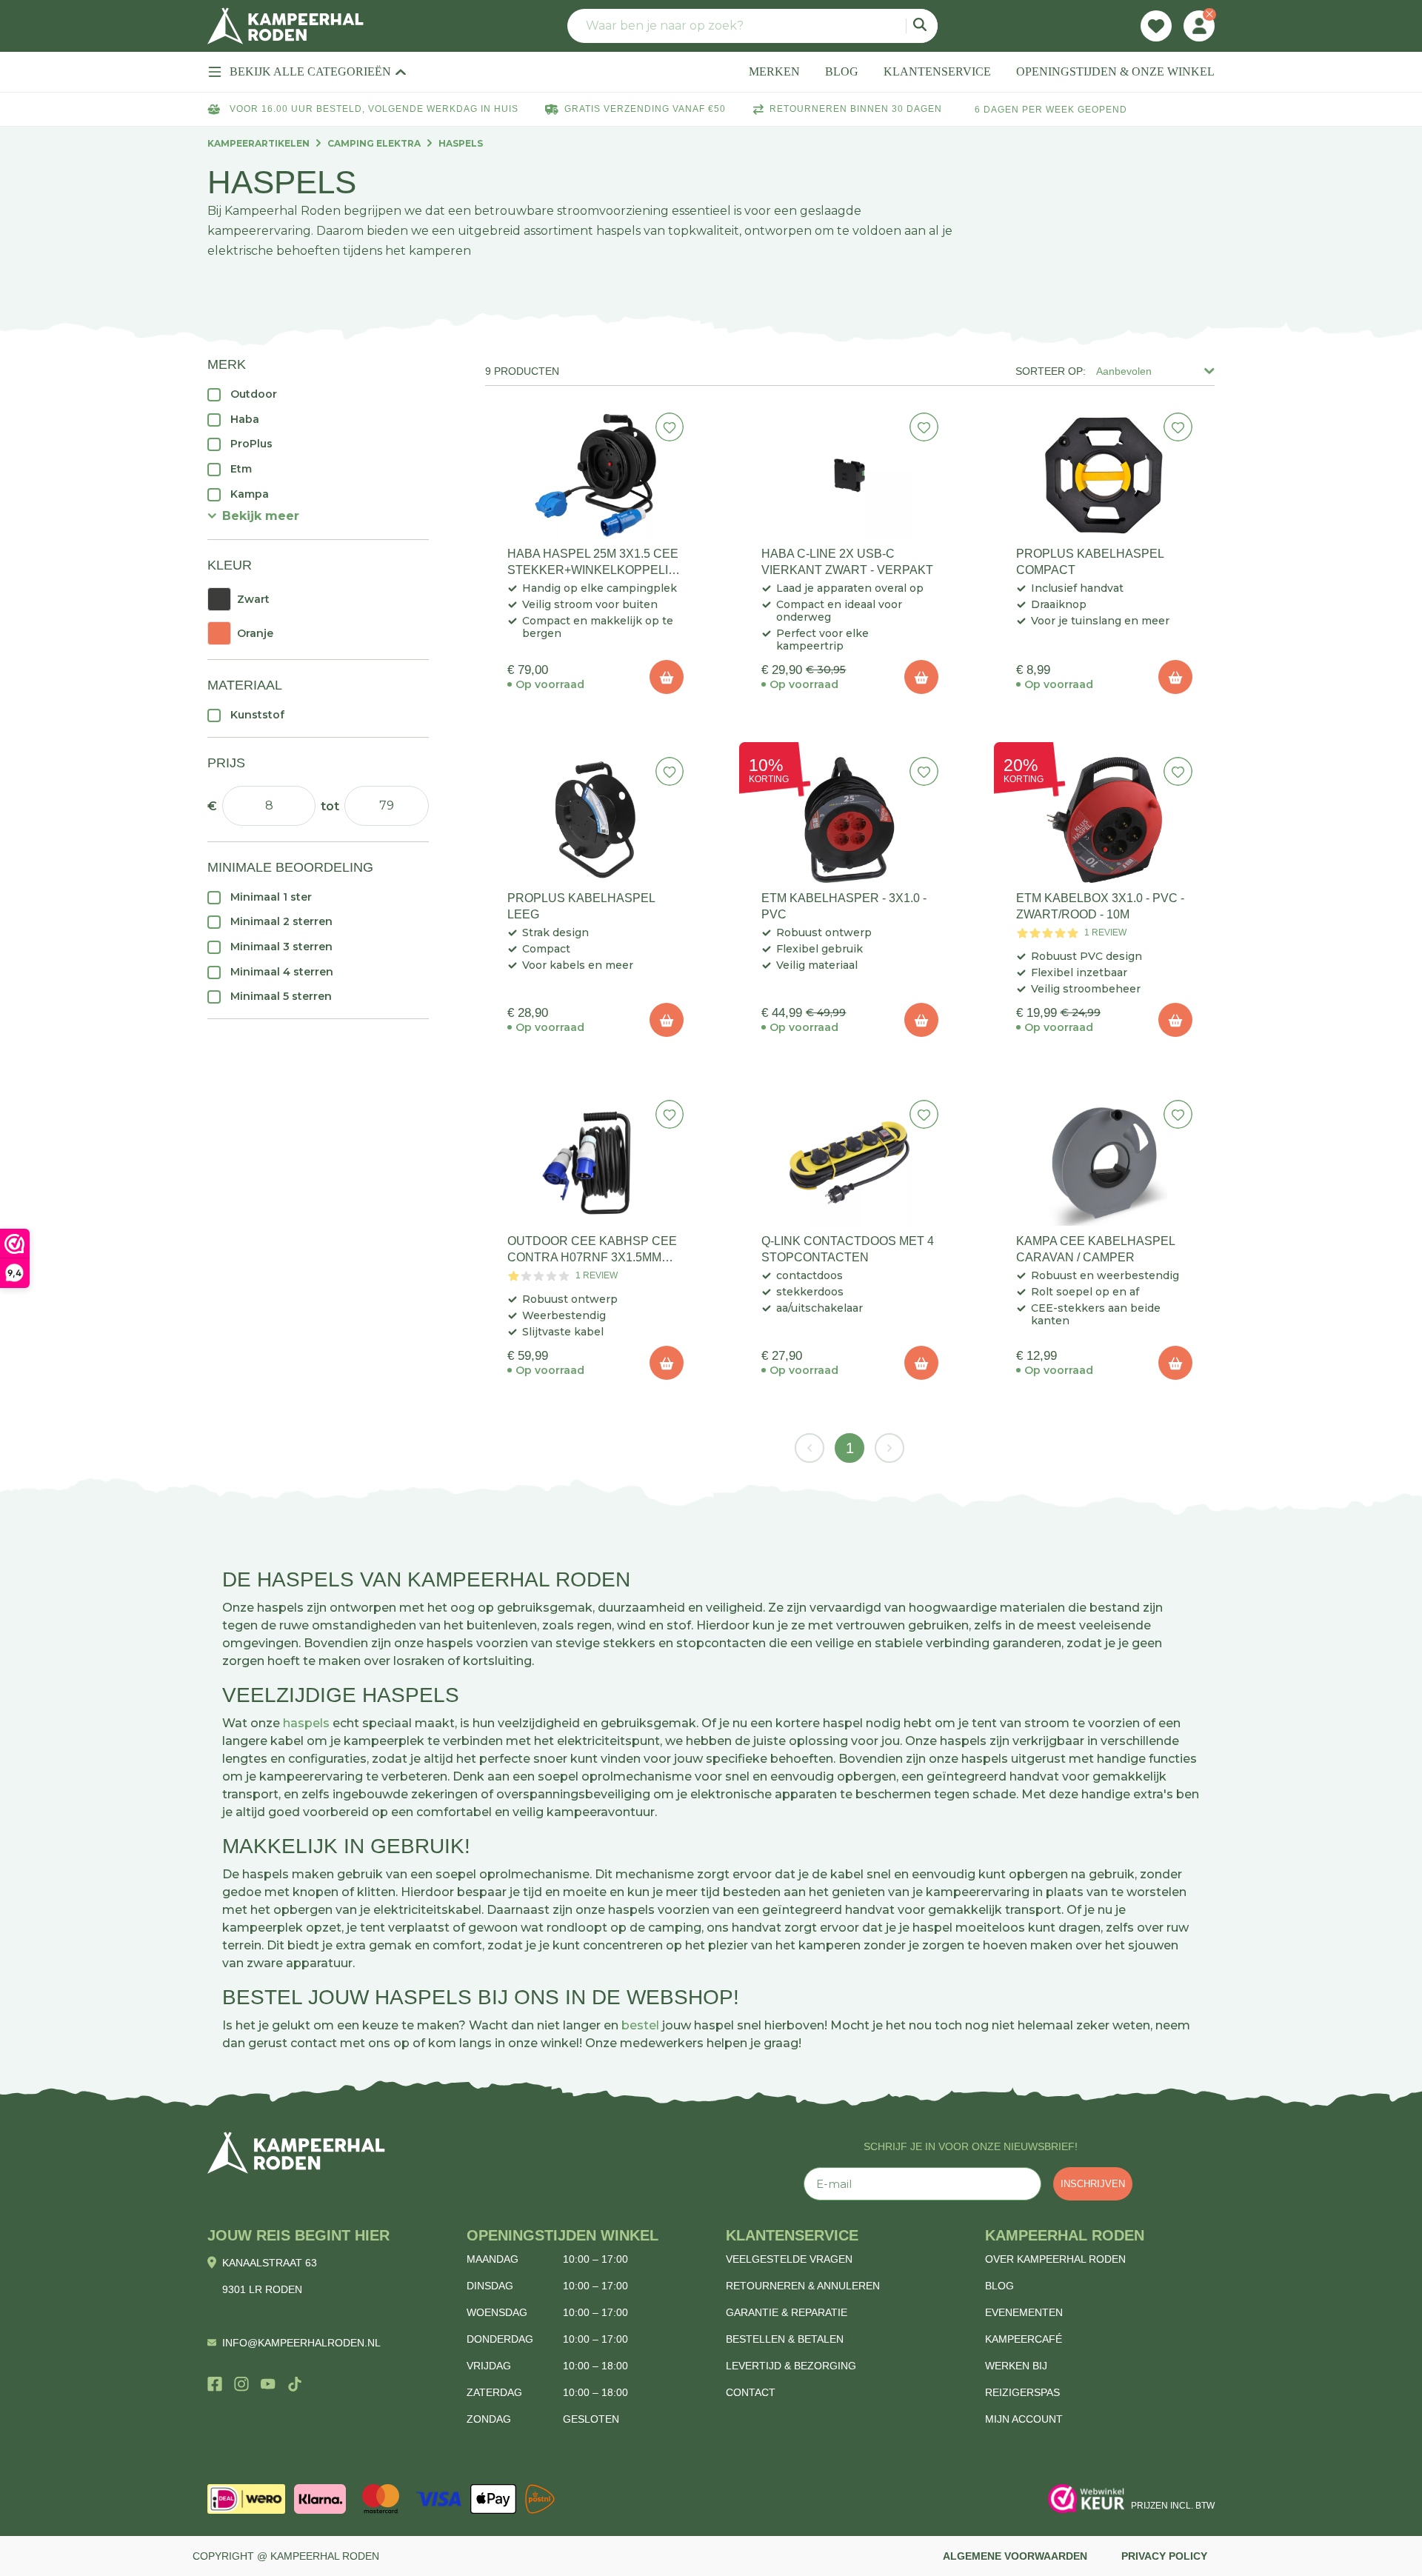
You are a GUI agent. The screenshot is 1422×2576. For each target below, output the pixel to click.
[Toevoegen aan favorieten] (670, 427)
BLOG (842, 71)
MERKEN (774, 71)
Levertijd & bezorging (791, 2366)
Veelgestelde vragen (789, 2259)
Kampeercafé (1024, 2339)
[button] (253, 516)
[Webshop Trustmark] (1086, 2499)
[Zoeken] (922, 26)
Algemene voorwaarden (1015, 2556)
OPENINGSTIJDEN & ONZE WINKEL (1115, 71)
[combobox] (752, 26)
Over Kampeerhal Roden (1055, 2259)
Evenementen (1024, 2312)
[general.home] (296, 2153)
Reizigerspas (1022, 2392)
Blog (999, 2286)
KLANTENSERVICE (937, 71)
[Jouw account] (1199, 26)
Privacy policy (1164, 2556)
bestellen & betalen (785, 2339)
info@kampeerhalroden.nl (301, 2343)
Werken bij (1016, 2366)
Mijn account (1024, 2419)
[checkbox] (318, 394)
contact (751, 2392)
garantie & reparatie (787, 2312)
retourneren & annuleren (803, 2286)
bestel (640, 2025)
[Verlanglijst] (1156, 26)
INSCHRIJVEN (1093, 2184)
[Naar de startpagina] (286, 26)
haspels (306, 1723)
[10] (667, 677)
